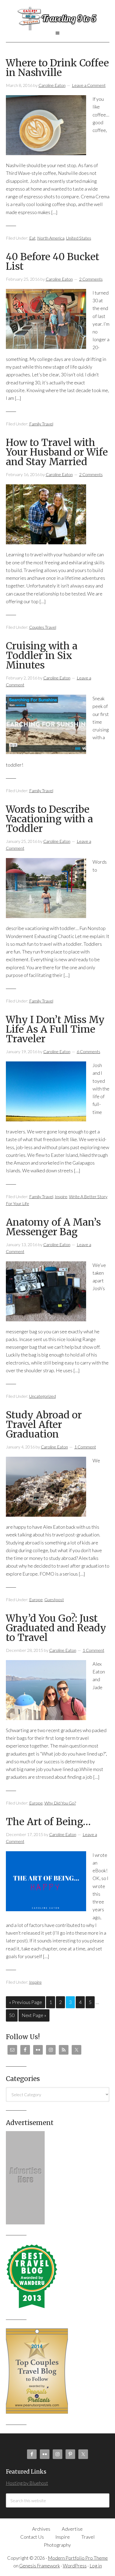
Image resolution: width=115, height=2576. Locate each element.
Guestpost (54, 1599)
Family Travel (41, 424)
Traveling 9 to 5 (58, 18)
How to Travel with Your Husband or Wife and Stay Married (57, 452)
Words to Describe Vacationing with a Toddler (49, 819)
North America (51, 238)
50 (12, 2015)
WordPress (75, 2566)
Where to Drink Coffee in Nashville (57, 68)
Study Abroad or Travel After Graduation (44, 1425)
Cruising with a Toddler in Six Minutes (42, 656)
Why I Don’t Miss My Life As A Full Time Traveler (55, 1029)
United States (79, 238)
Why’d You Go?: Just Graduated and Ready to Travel (56, 1628)
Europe (36, 1599)
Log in (96, 2566)
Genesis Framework (40, 2566)
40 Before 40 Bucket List (53, 262)
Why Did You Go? (60, 1803)
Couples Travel (43, 627)
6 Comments (89, 1051)
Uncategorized (43, 1396)
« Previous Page (26, 2002)
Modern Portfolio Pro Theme (78, 2558)
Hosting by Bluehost (27, 2483)
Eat (32, 238)
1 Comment (85, 1447)
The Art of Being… (48, 1822)
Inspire (61, 1196)
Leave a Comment (89, 85)
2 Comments (91, 279)
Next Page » (34, 2015)
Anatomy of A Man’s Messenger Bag (53, 1227)
